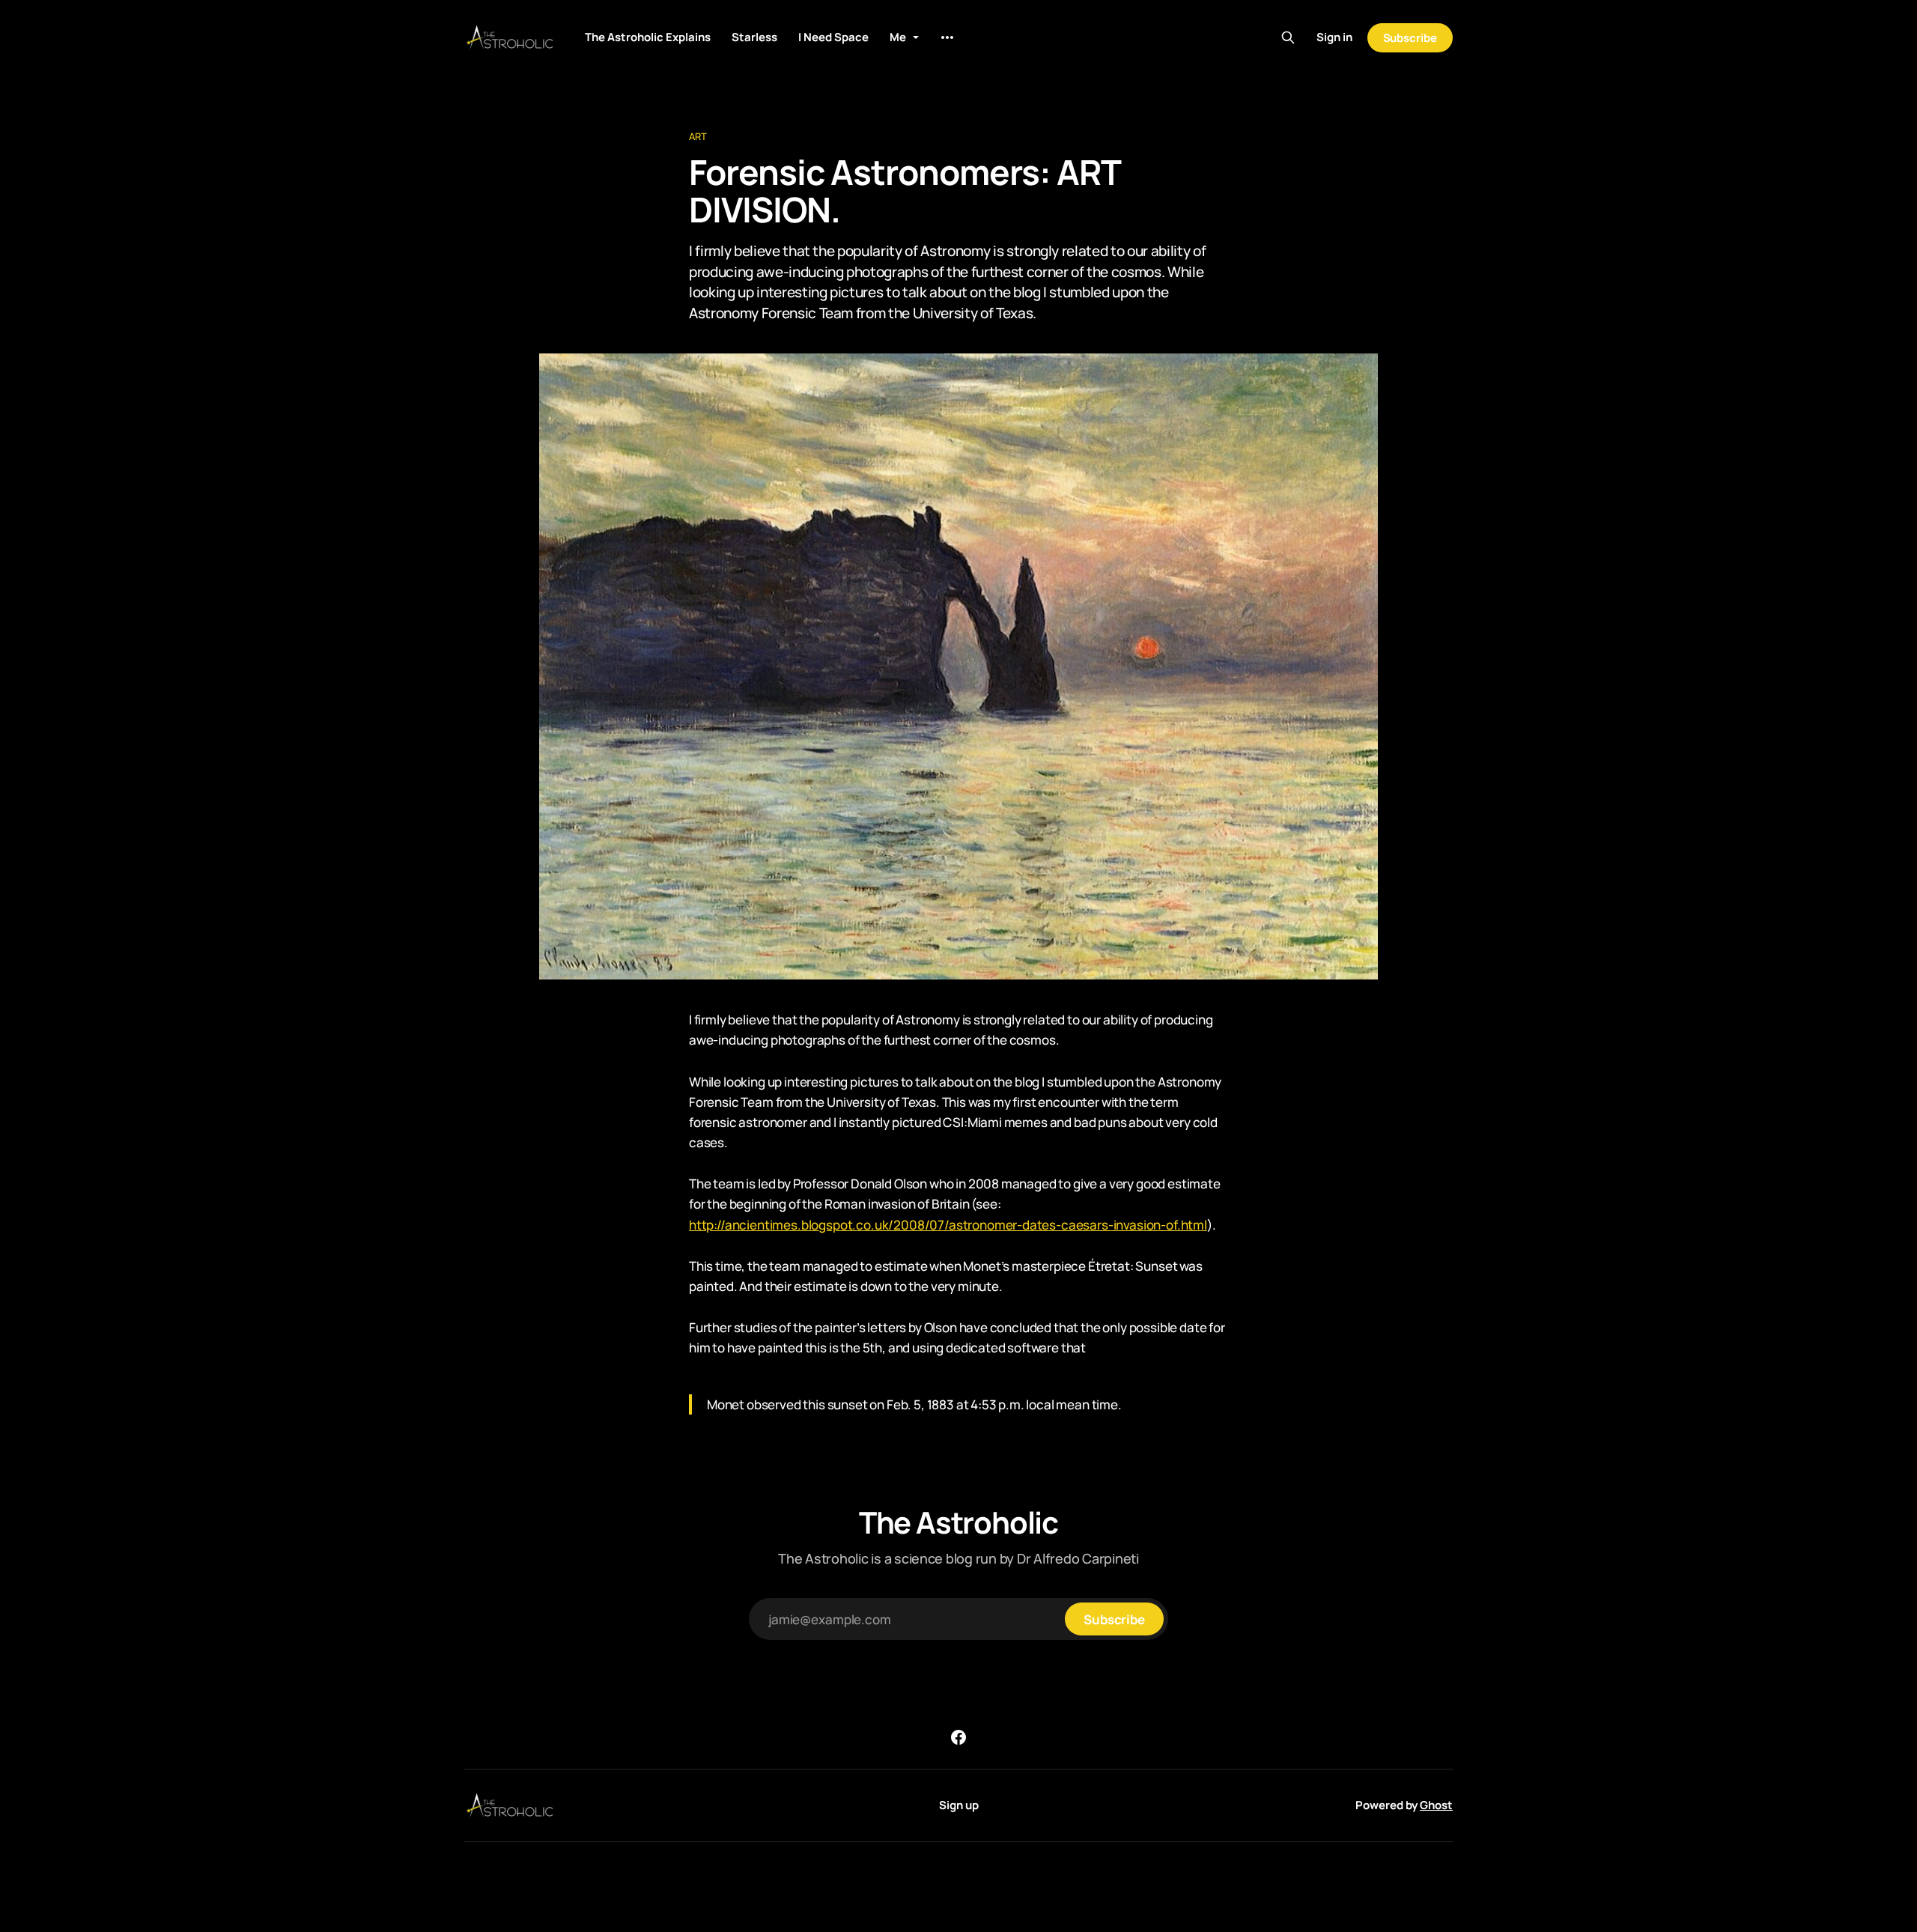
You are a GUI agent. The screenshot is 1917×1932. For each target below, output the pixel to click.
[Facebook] (958, 1737)
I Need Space (833, 37)
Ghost (1436, 1805)
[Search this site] (1288, 37)
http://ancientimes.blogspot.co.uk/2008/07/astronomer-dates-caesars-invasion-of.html (948, 1225)
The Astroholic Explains (648, 37)
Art (698, 136)
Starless (754, 37)
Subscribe (1410, 38)
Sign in (1334, 37)
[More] (947, 37)
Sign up (959, 1805)
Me (898, 37)
